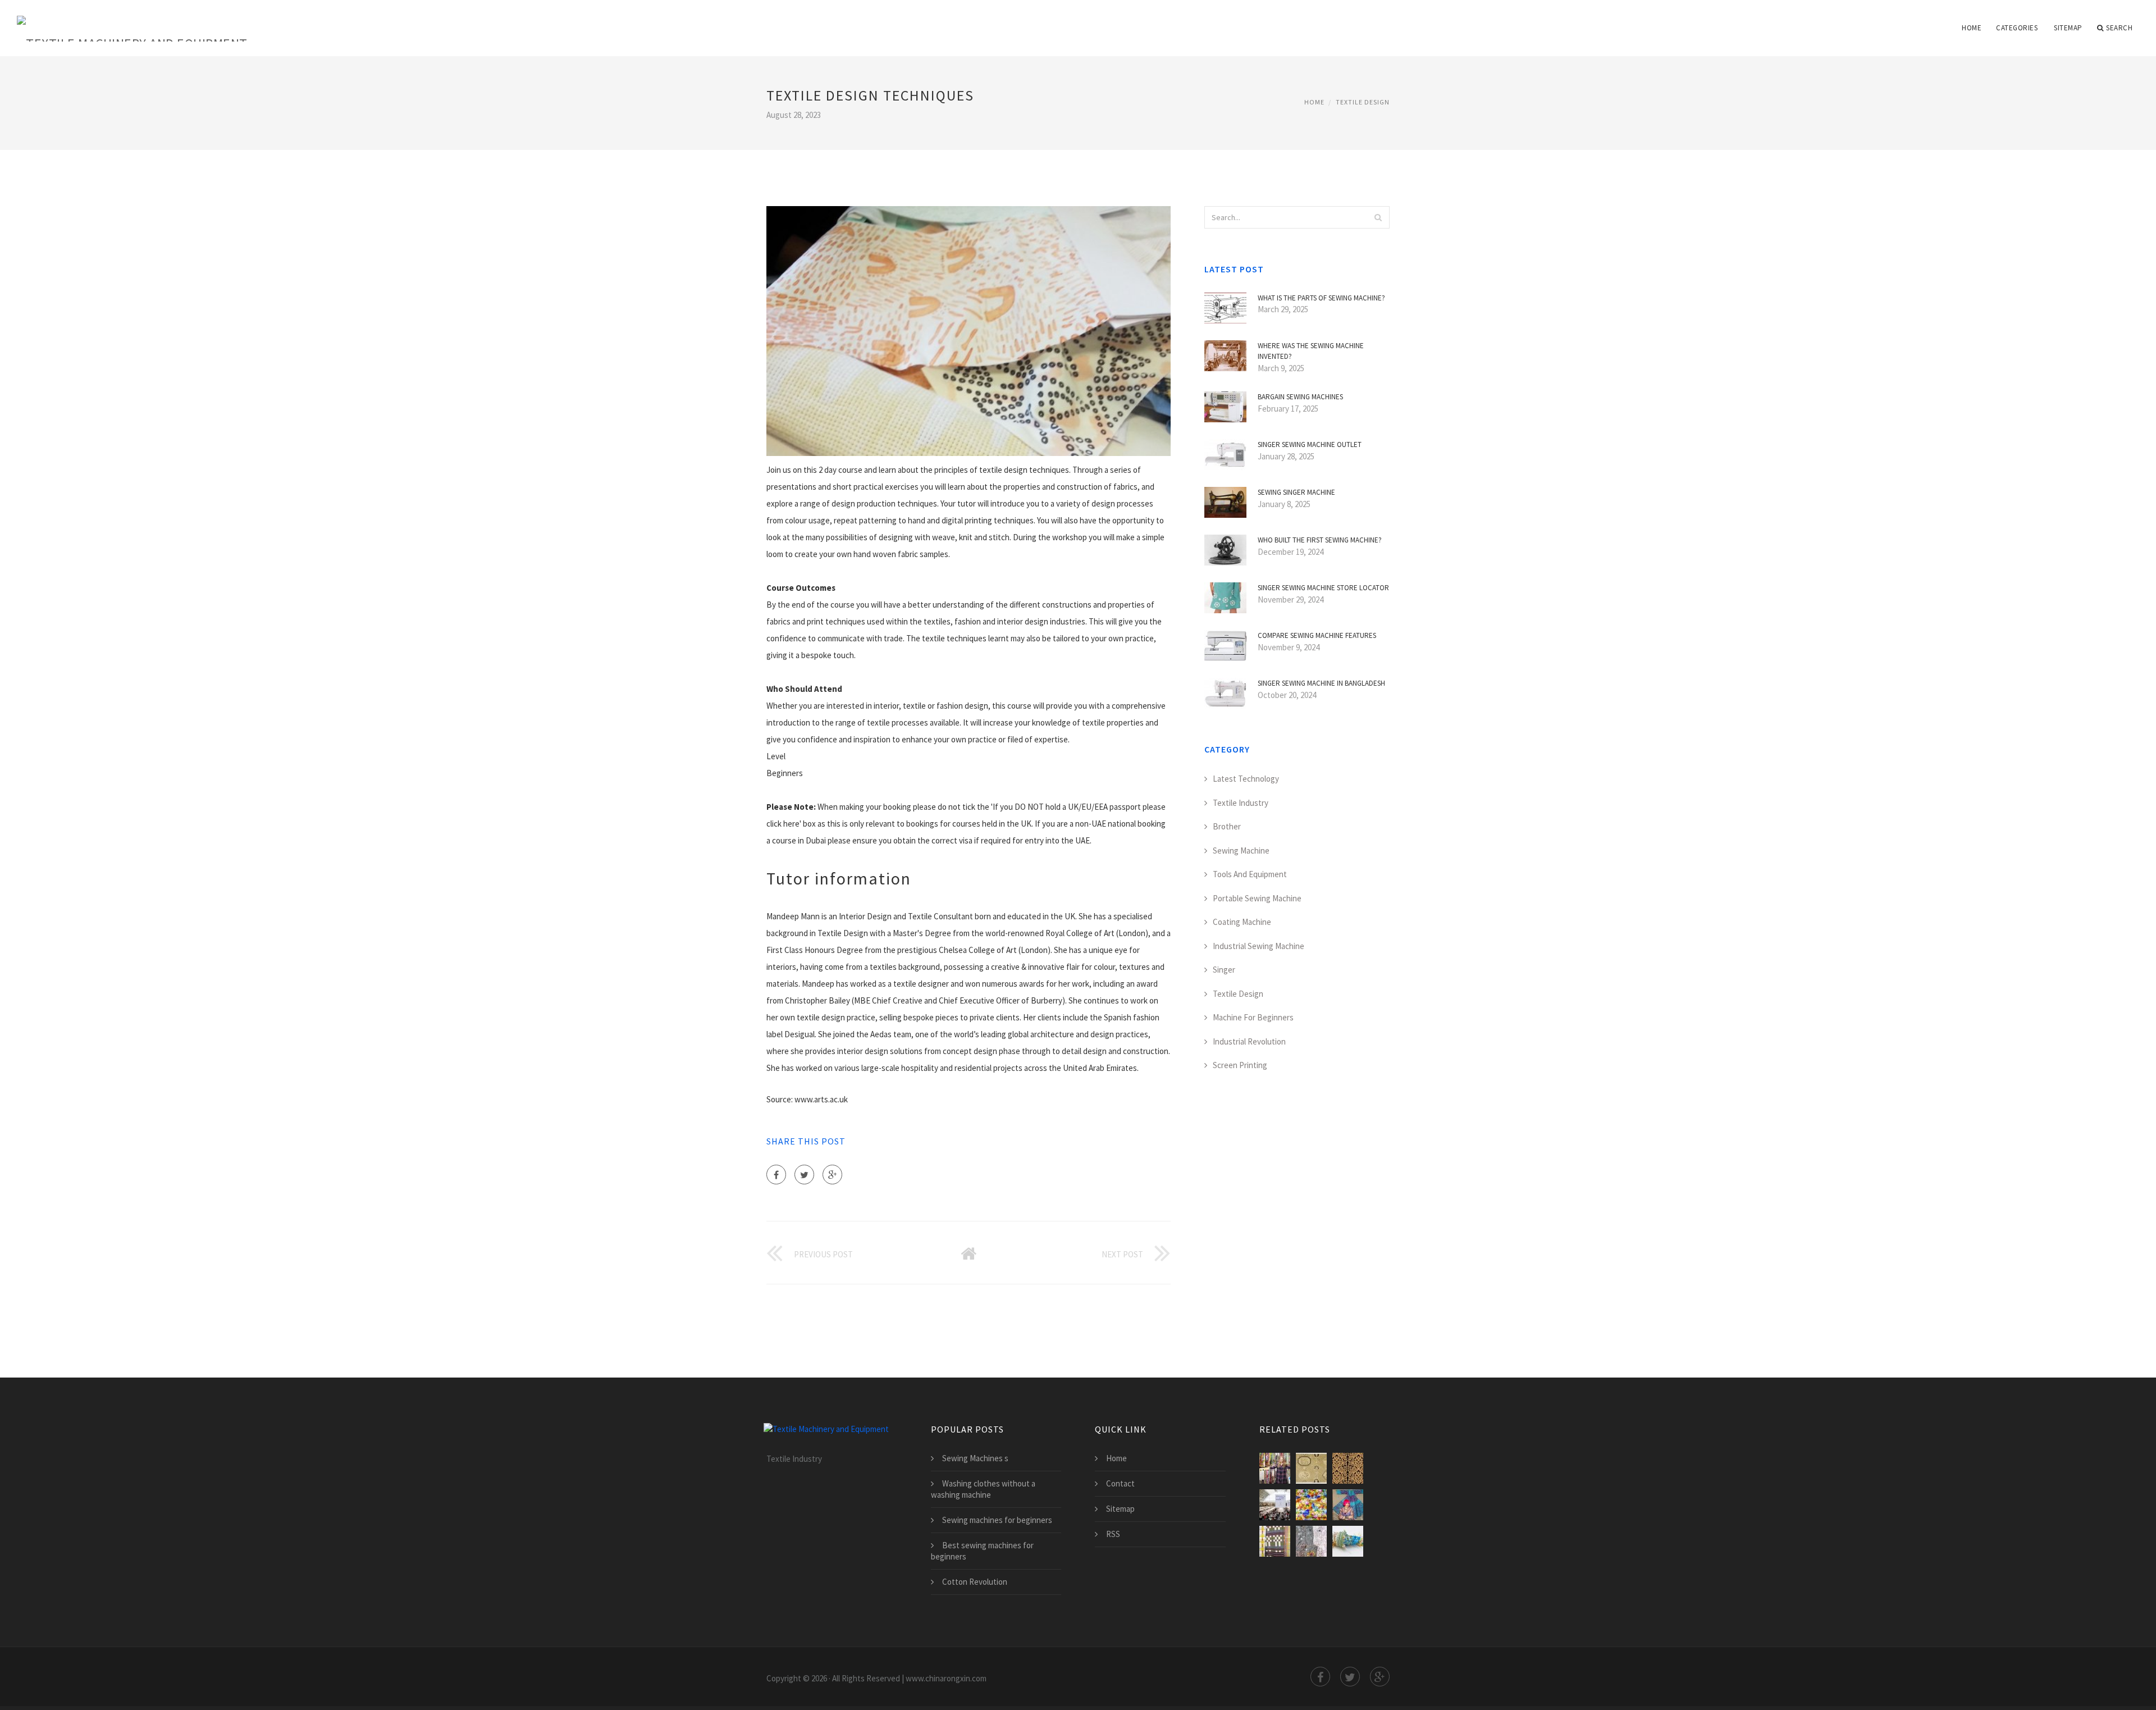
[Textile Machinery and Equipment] (132, 21)
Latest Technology (1246, 779)
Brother (1227, 826)
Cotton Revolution (975, 1582)
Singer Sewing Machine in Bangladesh (1321, 683)
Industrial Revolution (1249, 1041)
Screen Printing (1240, 1065)
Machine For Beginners (1253, 1017)
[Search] (1378, 217)
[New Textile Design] (1275, 1541)
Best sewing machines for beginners (982, 1551)
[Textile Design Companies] (1275, 1468)
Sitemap (2068, 28)
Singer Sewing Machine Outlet (1310, 444)
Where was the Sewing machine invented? (1311, 351)
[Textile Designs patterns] (1348, 1468)
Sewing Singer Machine (1296, 492)
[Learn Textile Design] (1348, 1541)
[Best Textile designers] (1348, 1505)
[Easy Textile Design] (1311, 1541)
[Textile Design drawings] (1311, 1468)
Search (2119, 28)
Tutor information (839, 878)
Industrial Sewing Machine (1259, 946)
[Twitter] (804, 1175)
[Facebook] (776, 1175)
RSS (1113, 1534)
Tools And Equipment (1250, 874)
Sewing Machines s (975, 1458)
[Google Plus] (832, 1175)
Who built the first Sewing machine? (1320, 540)
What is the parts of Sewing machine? (1321, 298)
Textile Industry (1241, 803)
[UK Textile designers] (1275, 1505)
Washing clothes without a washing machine (983, 1489)
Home (1972, 28)
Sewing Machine (1241, 851)
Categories (2017, 28)
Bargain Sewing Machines (1300, 397)
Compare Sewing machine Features (1317, 635)
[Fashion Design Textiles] (1311, 1505)
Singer (1224, 970)
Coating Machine (1242, 922)
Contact (1120, 1483)
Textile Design (1363, 102)
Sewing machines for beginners (997, 1520)
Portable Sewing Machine (1257, 898)
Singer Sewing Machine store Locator (1323, 588)
